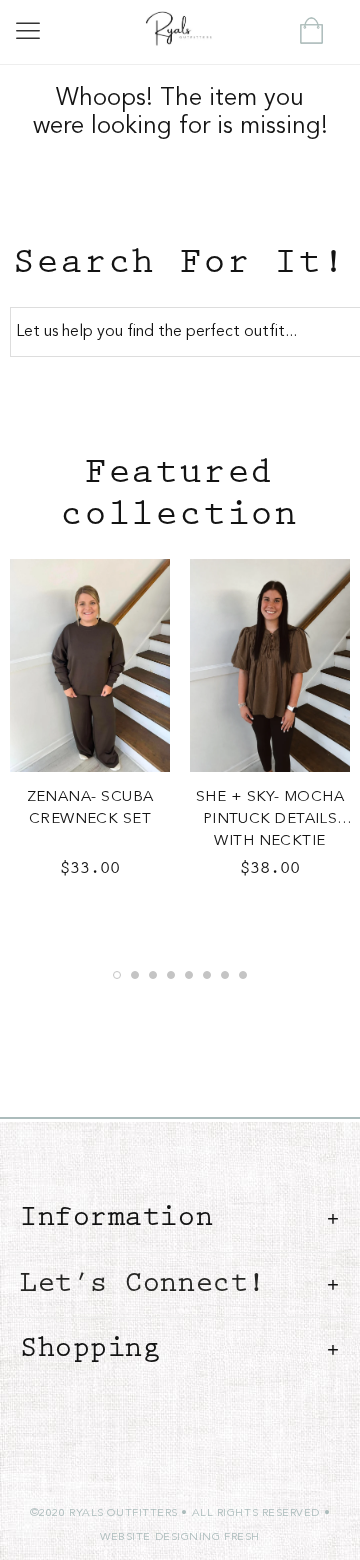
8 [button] (243, 975)
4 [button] (171, 975)
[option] (90, 727)
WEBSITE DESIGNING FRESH (180, 1537)
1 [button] (117, 975)
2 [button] (135, 975)
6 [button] (207, 975)
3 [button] (153, 975)
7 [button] (225, 975)
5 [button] (189, 975)
